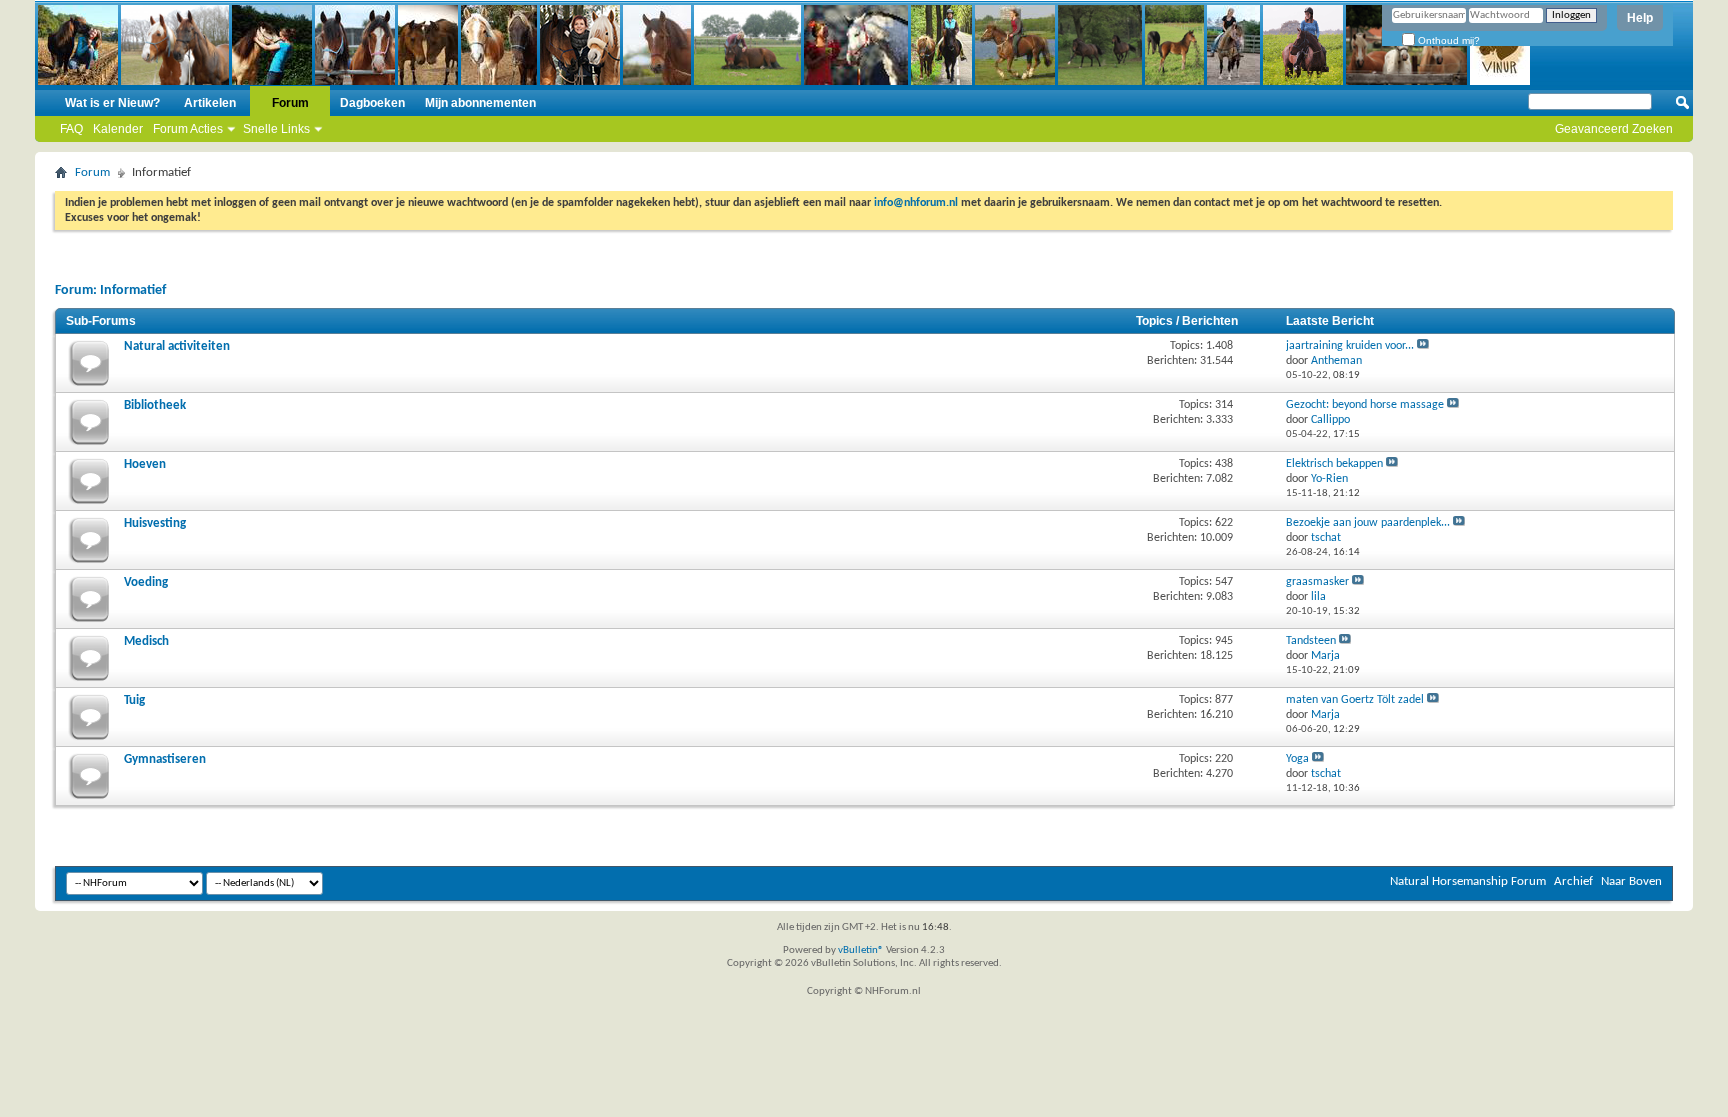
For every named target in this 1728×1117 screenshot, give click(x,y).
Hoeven (145, 464)
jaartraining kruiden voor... (1350, 346)
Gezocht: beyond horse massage (1365, 405)
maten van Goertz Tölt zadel (1355, 700)
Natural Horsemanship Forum (1468, 881)
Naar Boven (1631, 881)
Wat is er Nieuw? (112, 103)
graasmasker (1317, 582)
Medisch (146, 641)
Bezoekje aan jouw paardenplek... (1368, 523)
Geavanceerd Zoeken (1614, 129)
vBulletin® (861, 950)
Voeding (146, 582)
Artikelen (210, 103)
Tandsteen (1311, 641)
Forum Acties (188, 129)
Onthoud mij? (1447, 40)
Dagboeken (372, 103)
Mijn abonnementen (480, 103)
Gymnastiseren (165, 759)
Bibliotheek (155, 405)
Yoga (1297, 759)
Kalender (118, 129)
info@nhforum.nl (916, 203)
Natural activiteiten (177, 346)
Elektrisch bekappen (1334, 464)
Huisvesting (155, 523)
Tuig (134, 700)
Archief (1573, 881)
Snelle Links (276, 129)
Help (1640, 18)
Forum (290, 103)
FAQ (71, 129)
